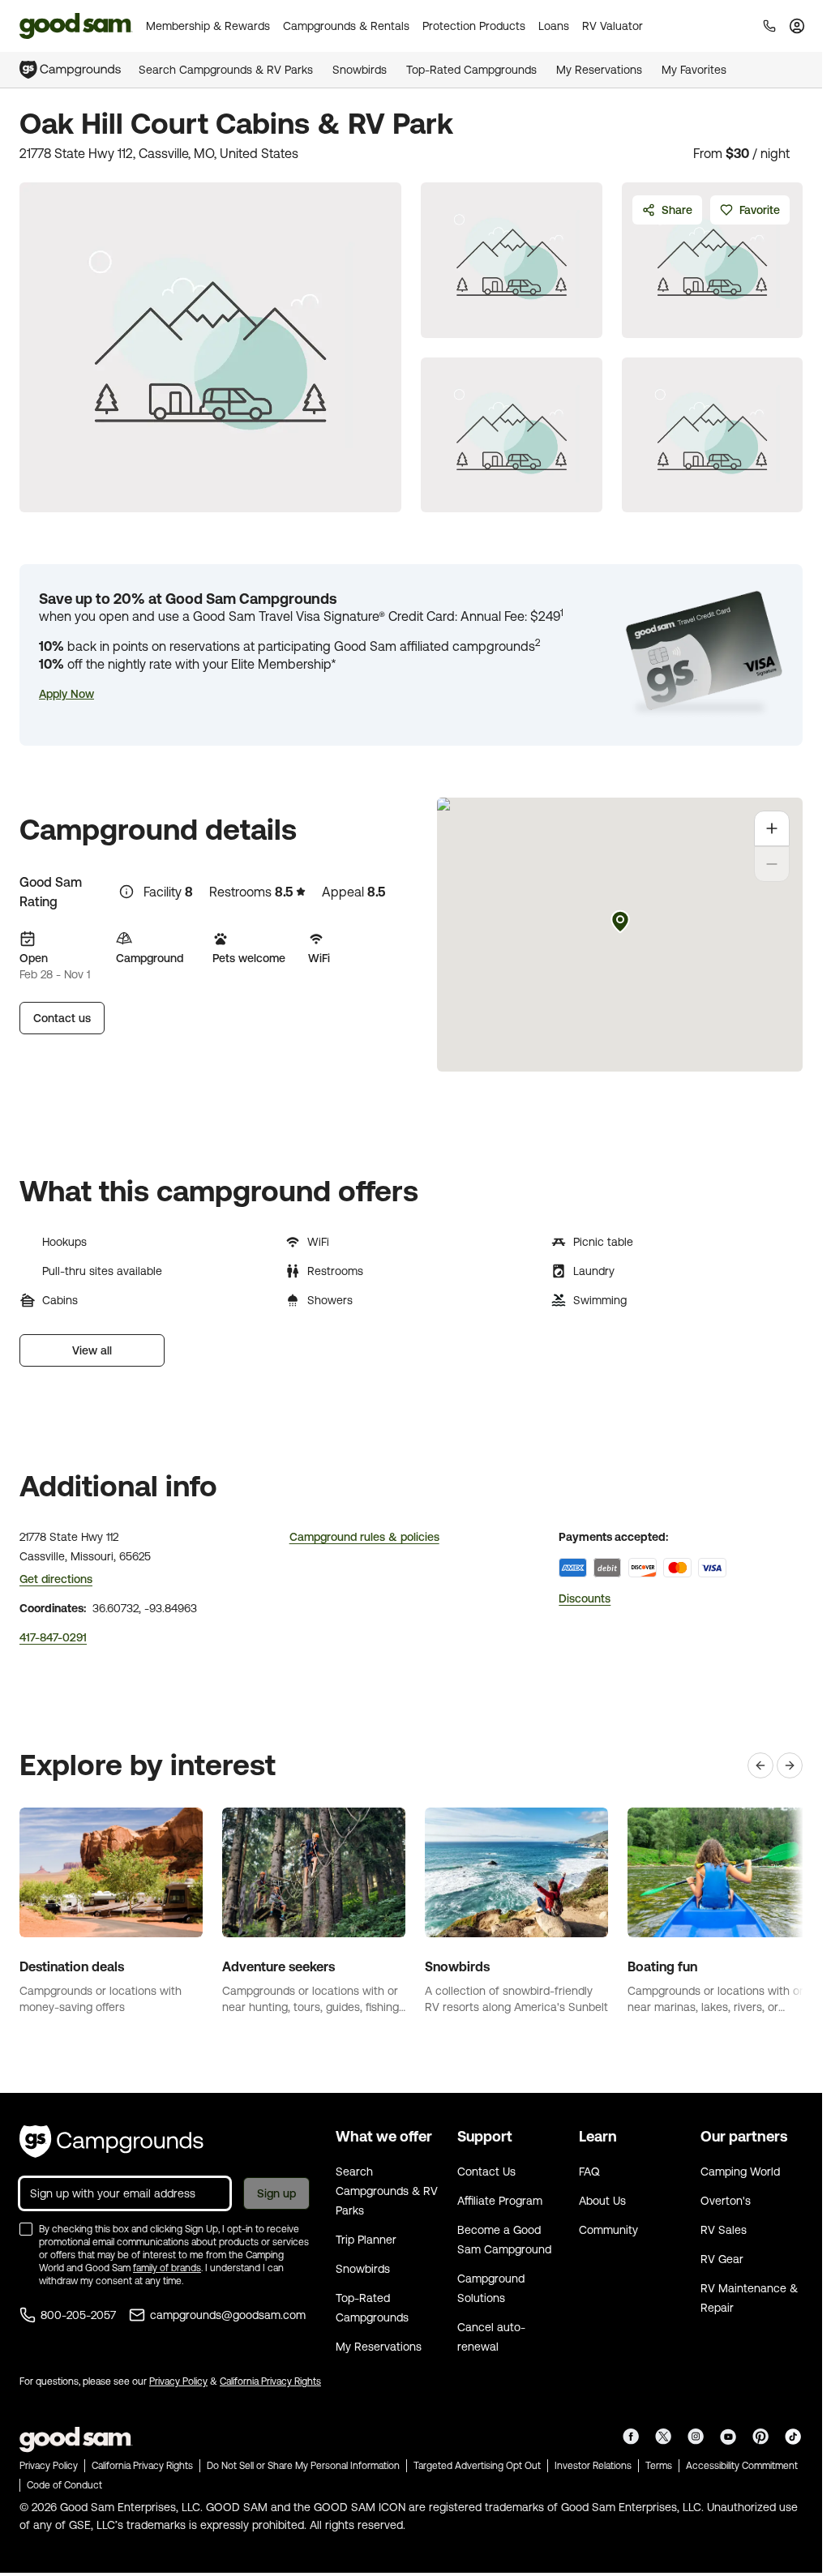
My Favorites (694, 70)
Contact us (62, 1018)
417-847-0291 (53, 1637)
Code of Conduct (64, 2485)
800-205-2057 (78, 2315)
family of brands (167, 2268)
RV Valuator (613, 26)
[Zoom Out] (772, 864)
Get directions (56, 1579)
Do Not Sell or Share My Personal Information (303, 2466)
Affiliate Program (500, 2201)
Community (608, 2230)
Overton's (726, 2201)
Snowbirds (360, 70)
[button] (66, 694)
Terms (659, 2466)
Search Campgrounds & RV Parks (226, 70)
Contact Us (486, 2172)
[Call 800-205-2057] (769, 26)
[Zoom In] (772, 828)
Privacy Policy (178, 2381)
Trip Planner (366, 2240)
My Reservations (599, 70)
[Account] (797, 26)
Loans (554, 26)
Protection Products (474, 26)
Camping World (740, 2172)
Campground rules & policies (364, 1537)
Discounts (585, 1598)
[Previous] (760, 1765)
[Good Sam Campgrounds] (111, 2142)
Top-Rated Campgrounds (471, 70)
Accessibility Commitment (742, 2466)
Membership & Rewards (208, 26)
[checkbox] (26, 2229)
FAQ (589, 2172)
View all (92, 1350)
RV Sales (724, 2230)
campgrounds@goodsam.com (228, 2315)
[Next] (790, 1765)
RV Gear (722, 2259)
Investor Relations (593, 2466)
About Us (602, 2201)
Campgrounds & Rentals (346, 26)
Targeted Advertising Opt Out (477, 2466)
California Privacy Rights (270, 2381)
